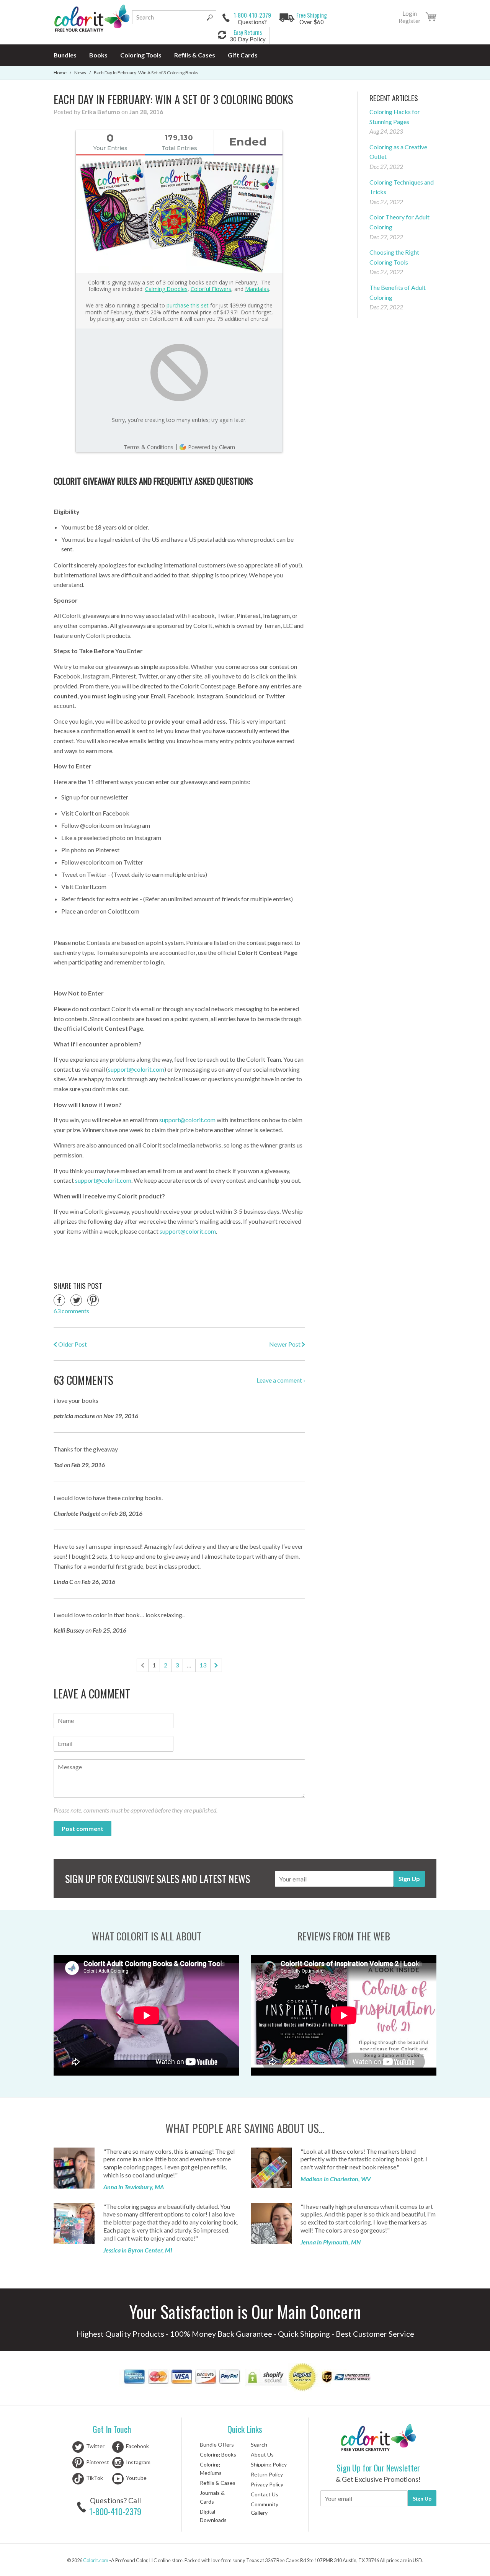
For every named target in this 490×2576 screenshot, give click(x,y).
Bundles (65, 55)
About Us (262, 2454)
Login (410, 13)
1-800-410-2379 (115, 2511)
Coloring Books (218, 2454)
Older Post (72, 1344)
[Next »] (216, 1665)
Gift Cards (243, 55)
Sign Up (409, 1879)
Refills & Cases (195, 55)
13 (203, 1665)
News (80, 73)
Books (98, 55)
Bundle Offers (217, 2444)
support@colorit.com (188, 1231)
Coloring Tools (141, 55)
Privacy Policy (267, 2484)
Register (410, 21)
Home (60, 73)
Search (259, 2444)
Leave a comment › (281, 1380)
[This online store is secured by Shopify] (266, 2378)
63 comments (71, 1311)
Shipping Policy (269, 2464)
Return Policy (267, 2474)
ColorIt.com (96, 2560)
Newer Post (285, 1344)
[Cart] (431, 18)
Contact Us (265, 2494)
